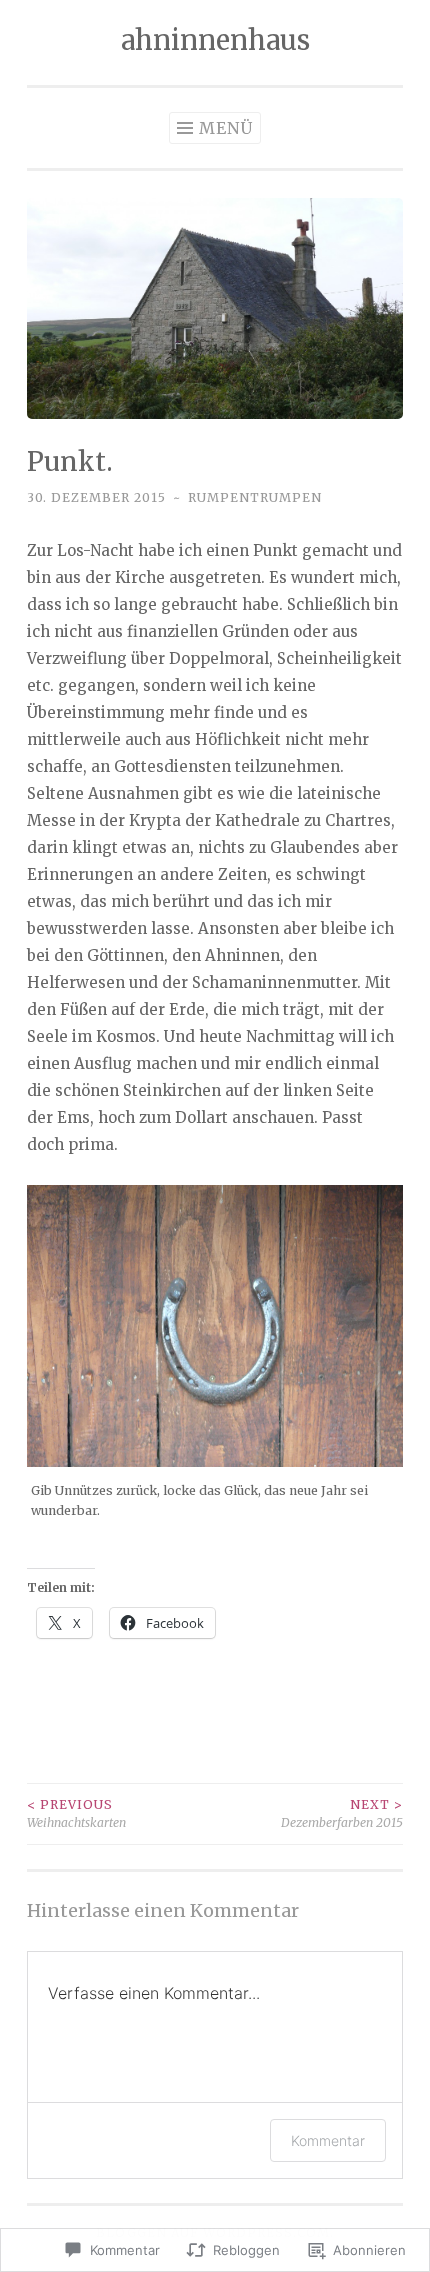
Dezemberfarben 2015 (342, 1813)
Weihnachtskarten (76, 1813)
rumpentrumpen (255, 497)
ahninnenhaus (215, 40)
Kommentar (328, 2140)
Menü (226, 128)
